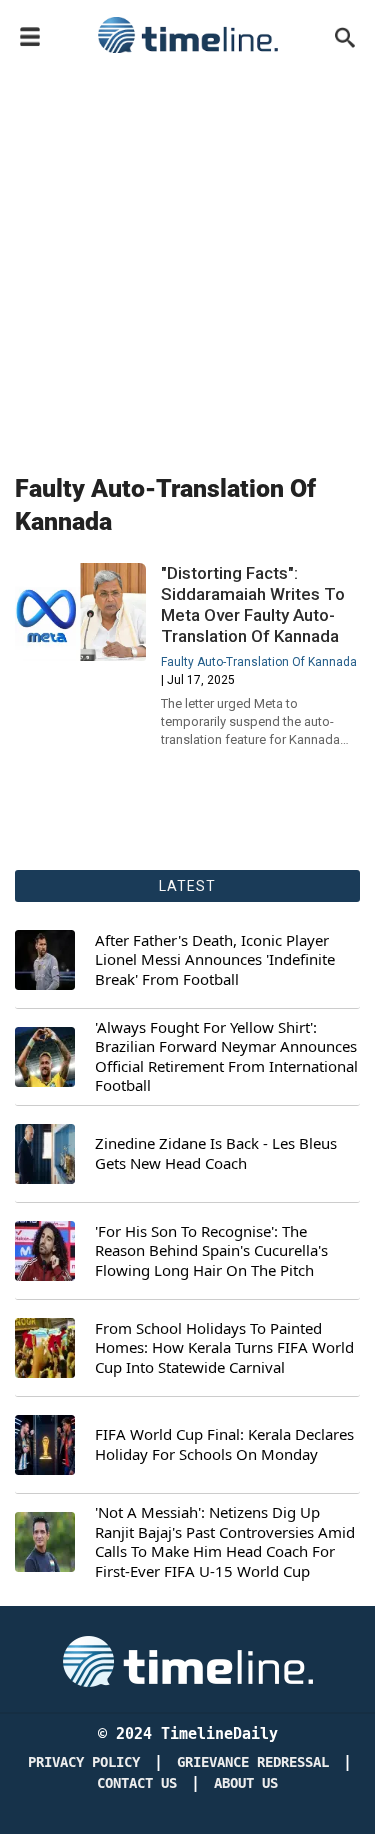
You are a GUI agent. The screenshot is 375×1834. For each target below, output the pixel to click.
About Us (246, 1783)
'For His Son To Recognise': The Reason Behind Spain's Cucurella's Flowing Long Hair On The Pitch (211, 1251)
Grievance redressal (253, 1762)
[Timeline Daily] (188, 35)
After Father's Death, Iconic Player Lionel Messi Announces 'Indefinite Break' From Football (215, 960)
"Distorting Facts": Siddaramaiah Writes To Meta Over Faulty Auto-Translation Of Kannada (253, 604)
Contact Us (137, 1783)
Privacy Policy (84, 1762)
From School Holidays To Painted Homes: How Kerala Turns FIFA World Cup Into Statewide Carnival (224, 1348)
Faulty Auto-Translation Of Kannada (259, 662)
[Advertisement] (187, 259)
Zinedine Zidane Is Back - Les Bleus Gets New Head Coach (216, 1153)
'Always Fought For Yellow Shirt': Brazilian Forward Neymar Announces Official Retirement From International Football (226, 1057)
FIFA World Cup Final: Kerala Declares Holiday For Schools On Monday (224, 1444)
